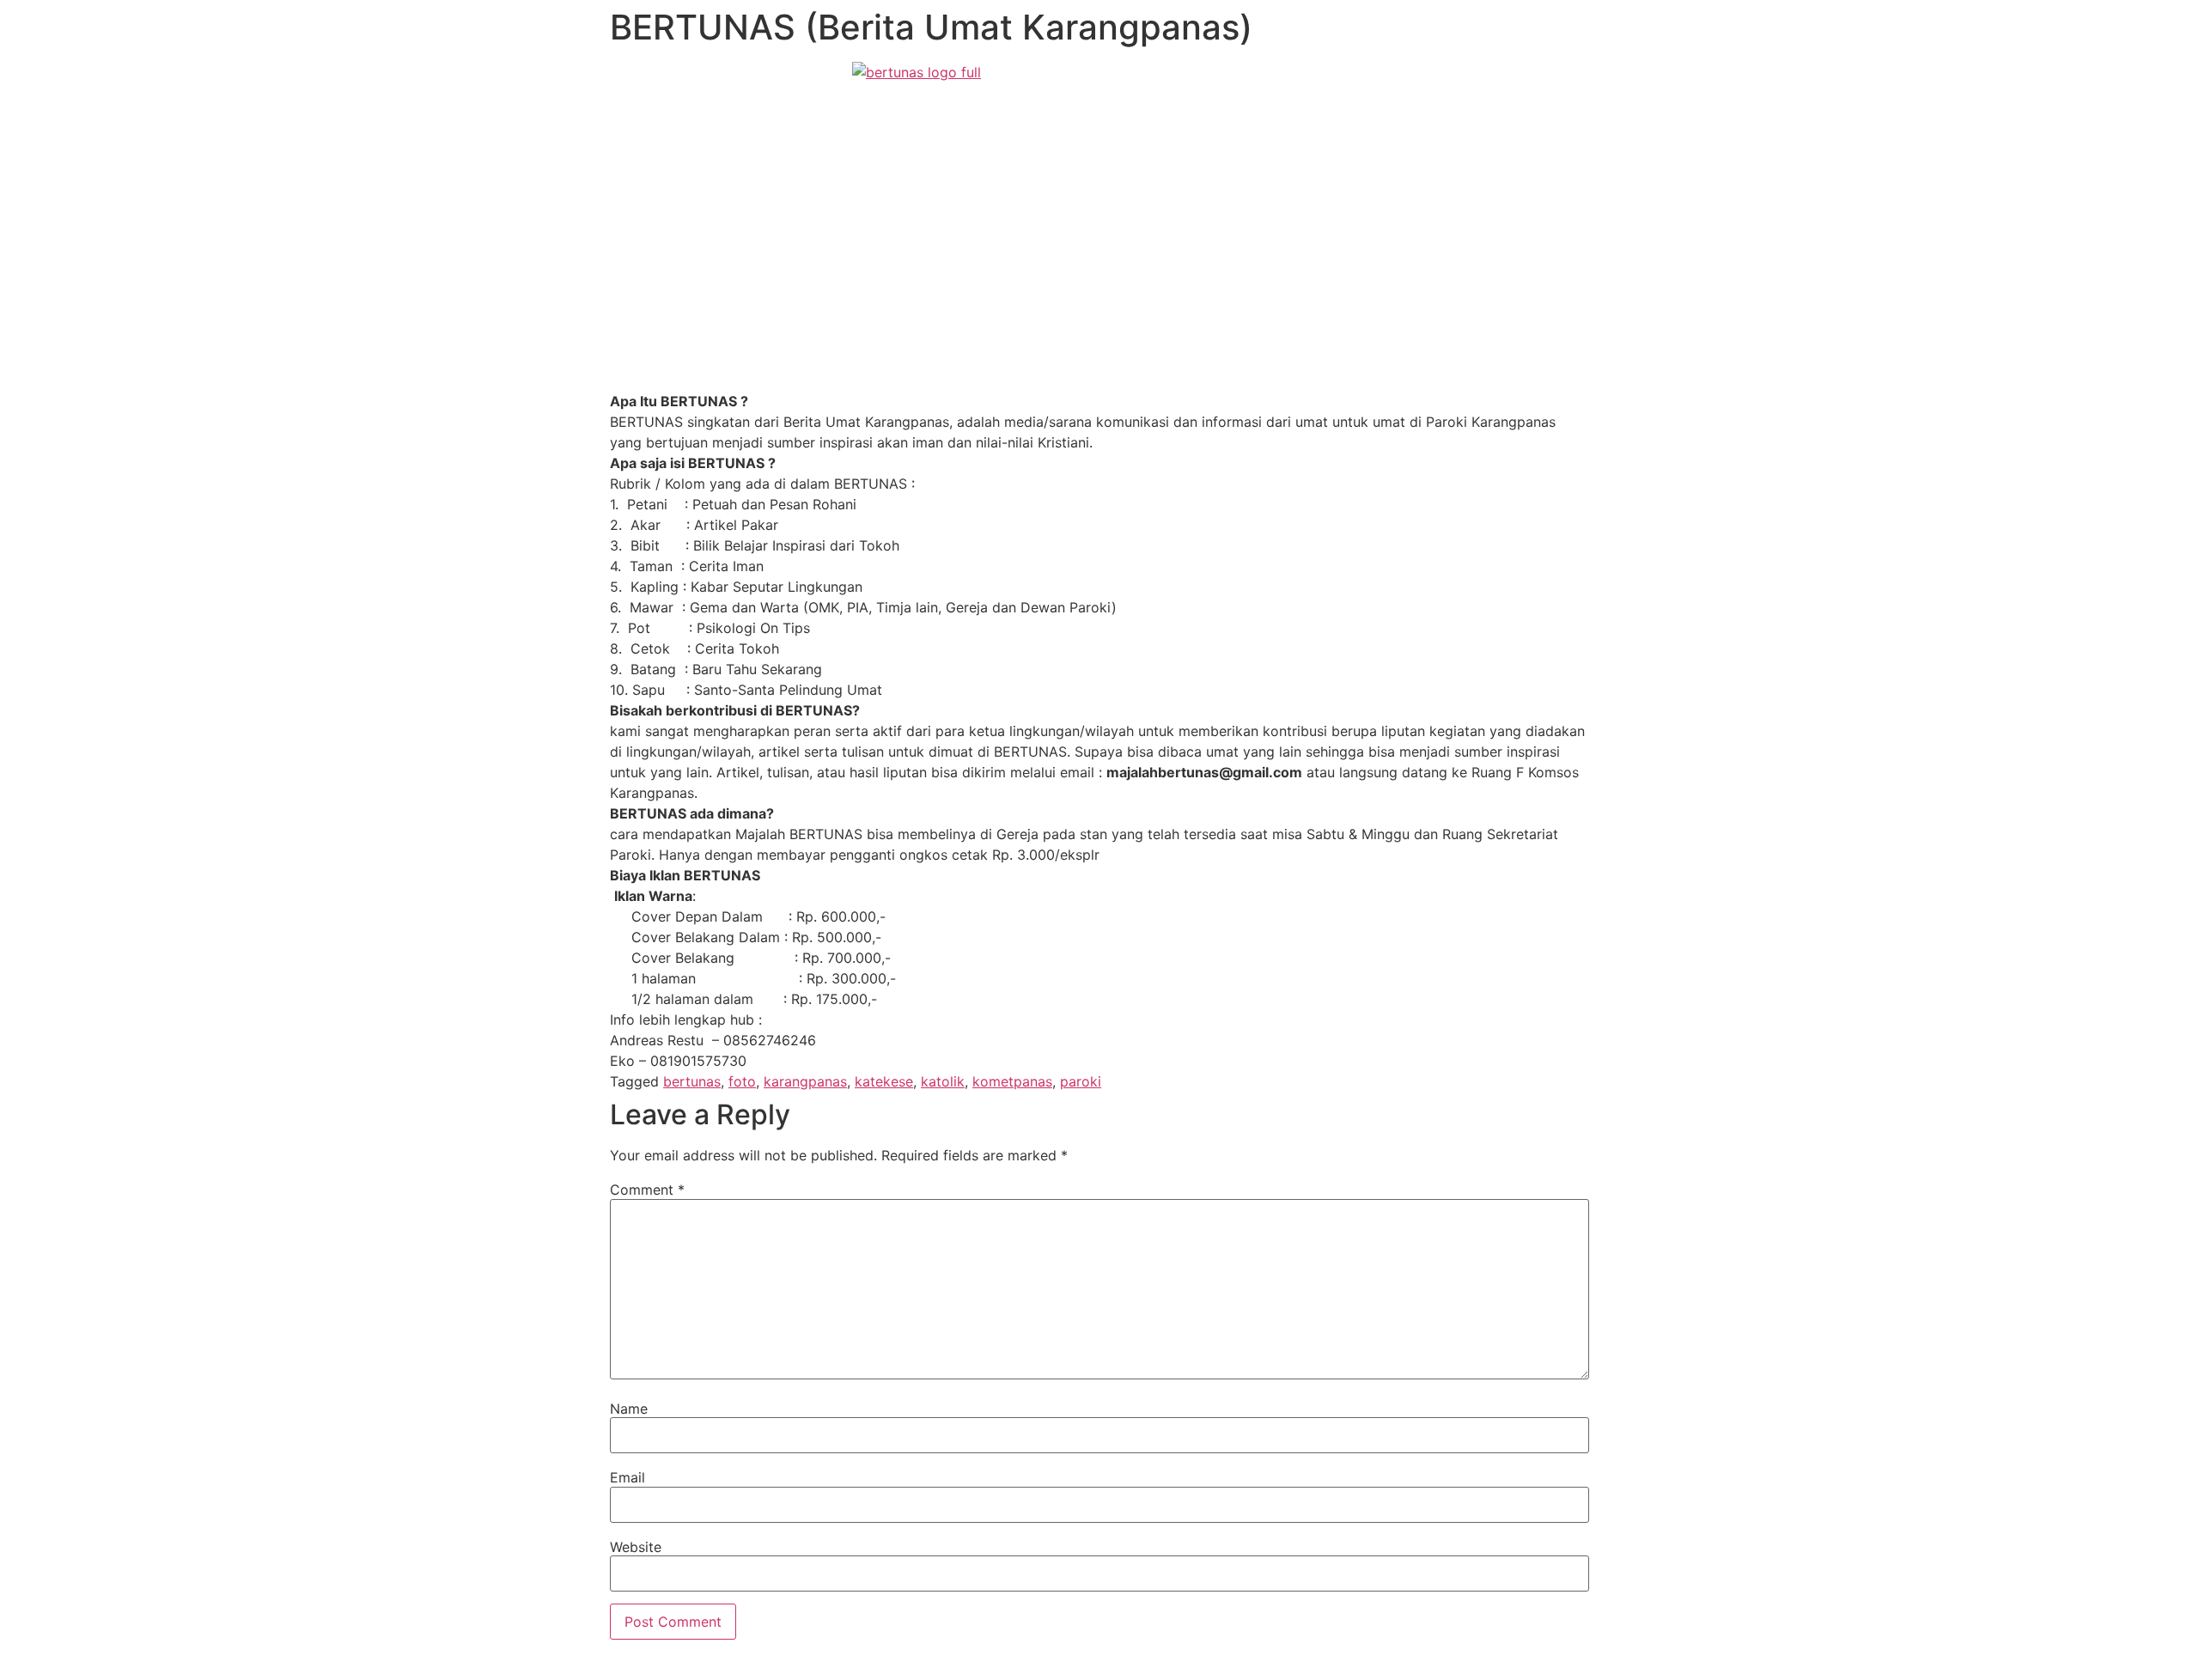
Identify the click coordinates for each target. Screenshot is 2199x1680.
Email (627, 1477)
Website (636, 1547)
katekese (884, 1081)
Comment (647, 1190)
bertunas (692, 1081)
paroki (1081, 1081)
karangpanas (805, 1081)
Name (629, 1409)
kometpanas (1012, 1081)
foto (742, 1081)
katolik (943, 1081)
